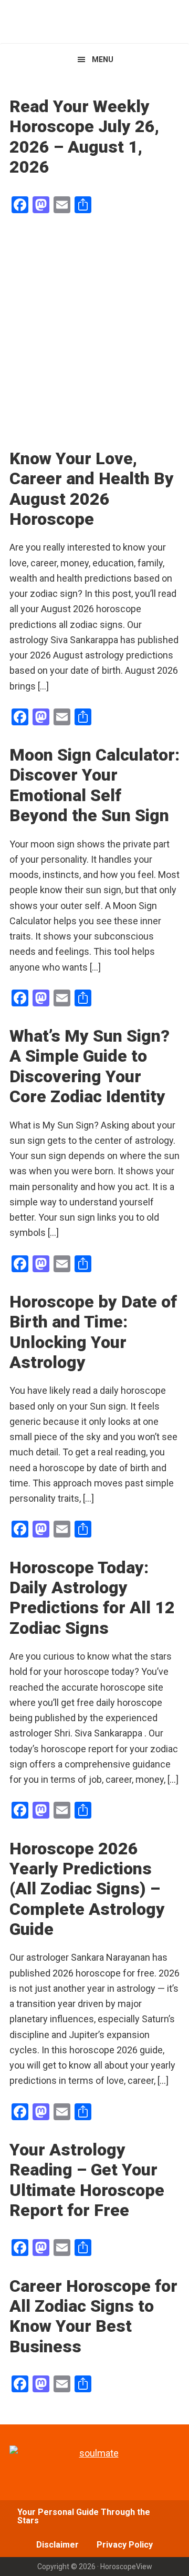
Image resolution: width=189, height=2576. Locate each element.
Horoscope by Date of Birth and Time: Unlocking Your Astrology (93, 1332)
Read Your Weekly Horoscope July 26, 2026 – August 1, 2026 (84, 137)
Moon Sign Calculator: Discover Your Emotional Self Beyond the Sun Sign (94, 785)
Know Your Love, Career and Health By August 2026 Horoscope (92, 489)
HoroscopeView (94, 21)
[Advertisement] (94, 333)
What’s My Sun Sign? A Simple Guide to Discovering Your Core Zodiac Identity (90, 1066)
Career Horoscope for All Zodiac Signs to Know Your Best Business (93, 2316)
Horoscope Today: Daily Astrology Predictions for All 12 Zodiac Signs (92, 1598)
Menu (103, 59)
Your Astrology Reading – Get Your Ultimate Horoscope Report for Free (87, 2180)
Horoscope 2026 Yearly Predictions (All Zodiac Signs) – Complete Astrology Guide (87, 1889)
